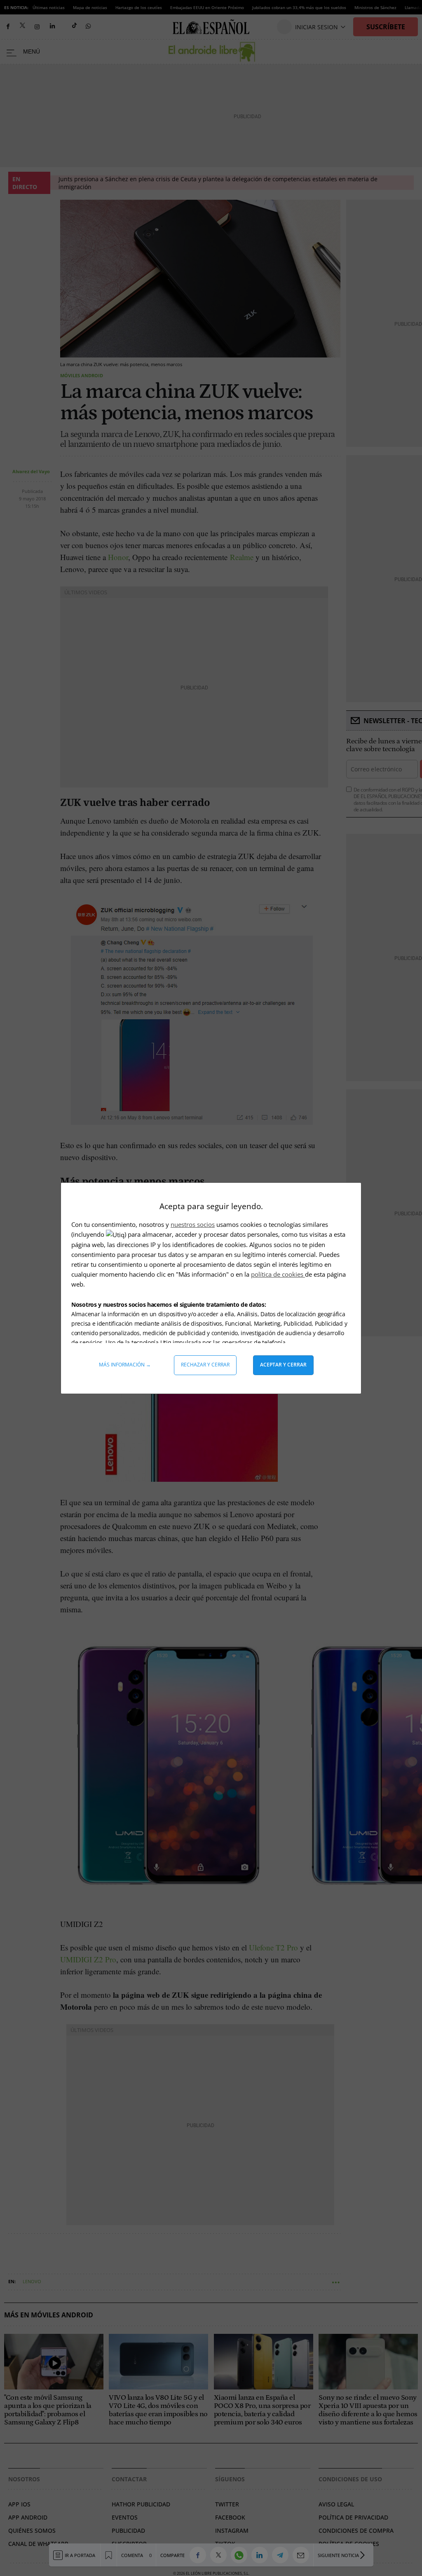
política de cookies (278, 1274)
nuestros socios (193, 1224)
